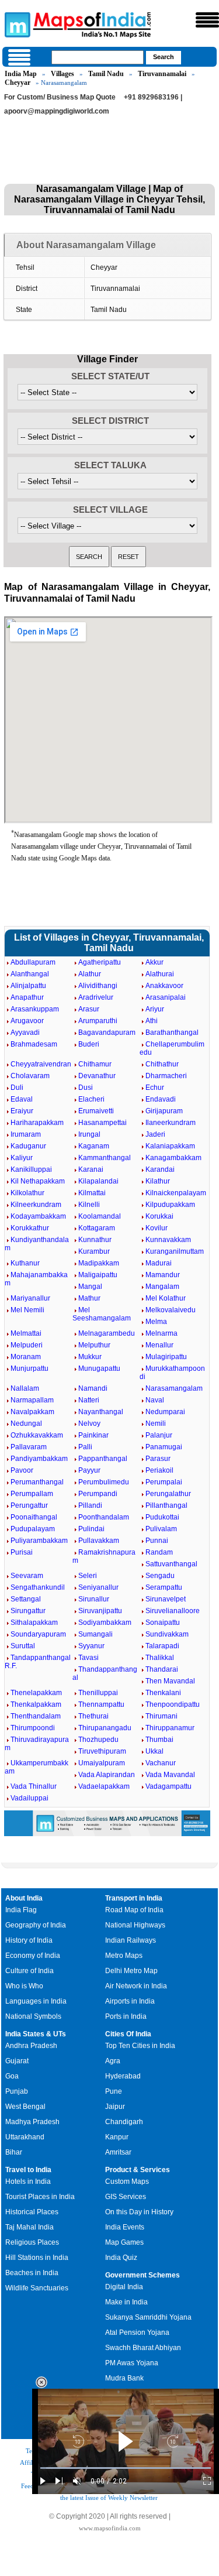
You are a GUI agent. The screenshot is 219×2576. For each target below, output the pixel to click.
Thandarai (162, 1669)
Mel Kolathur (166, 1298)
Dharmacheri (166, 1076)
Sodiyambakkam (105, 1623)
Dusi (86, 1088)
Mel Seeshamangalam (102, 1314)
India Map (21, 74)
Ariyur (155, 1009)
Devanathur (97, 1076)
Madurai (159, 1263)
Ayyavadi (25, 1033)
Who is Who (24, 1986)
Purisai (22, 1552)
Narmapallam (32, 1400)
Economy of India (33, 1956)
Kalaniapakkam (170, 1146)
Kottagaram (97, 1228)
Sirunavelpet (166, 1599)
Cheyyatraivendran (41, 1064)
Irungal (89, 1134)
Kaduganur (28, 1146)
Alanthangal (30, 974)
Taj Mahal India (29, 2227)
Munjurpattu (29, 1368)
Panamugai (164, 1447)
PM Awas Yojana (132, 2363)
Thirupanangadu (105, 1728)
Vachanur (161, 1763)
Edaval (22, 1099)
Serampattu (164, 1587)
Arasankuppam (35, 1009)
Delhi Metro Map (131, 1971)
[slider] (126, 2468)
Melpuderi (27, 1345)
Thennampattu (101, 1704)
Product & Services (138, 2170)
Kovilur (157, 1228)
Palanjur (159, 1435)
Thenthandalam (36, 1716)
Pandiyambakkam (39, 1459)
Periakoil (159, 1470)
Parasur (158, 1459)
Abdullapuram (33, 962)
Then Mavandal (170, 1681)
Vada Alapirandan (107, 1775)
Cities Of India (128, 2034)
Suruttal (23, 1646)
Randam (159, 1552)
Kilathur (158, 1181)
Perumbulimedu (104, 1482)
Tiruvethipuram (102, 1751)
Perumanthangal (37, 1482)
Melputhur (94, 1345)
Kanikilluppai (31, 1169)
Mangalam (162, 1287)
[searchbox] (98, 57)
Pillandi (90, 1505)
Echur (155, 1088)
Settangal (26, 1599)
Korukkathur (30, 1228)
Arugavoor (27, 1021)
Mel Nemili (27, 1310)
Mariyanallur (30, 1298)
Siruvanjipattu (100, 1611)
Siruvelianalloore (173, 1611)
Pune (114, 2091)
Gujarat (17, 2061)
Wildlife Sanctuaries (37, 2288)
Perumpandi (98, 1494)
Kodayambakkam (38, 1216)
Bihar (14, 2152)
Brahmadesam (34, 1044)
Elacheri (91, 1099)
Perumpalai (164, 1482)
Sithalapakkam (34, 1623)
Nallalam (25, 1388)
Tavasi (88, 1658)
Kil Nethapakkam (38, 1181)
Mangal (90, 1287)
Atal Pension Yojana (137, 2333)
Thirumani (161, 1716)
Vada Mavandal (170, 1775)
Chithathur (162, 1064)
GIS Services (126, 2197)
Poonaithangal (34, 1517)
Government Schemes (142, 2275)
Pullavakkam (99, 1541)
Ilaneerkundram (171, 1123)
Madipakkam (99, 1263)
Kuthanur (25, 1263)
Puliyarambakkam (39, 1541)
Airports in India (130, 2001)
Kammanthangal (105, 1158)
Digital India (124, 2287)
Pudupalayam (33, 1529)
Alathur (90, 974)
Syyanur (91, 1646)
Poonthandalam (104, 1517)
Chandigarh (124, 2122)
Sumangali (95, 1634)
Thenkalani (163, 1693)
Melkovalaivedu (171, 1310)
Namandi (93, 1388)
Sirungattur (28, 1611)
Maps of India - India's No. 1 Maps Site (16, 24)
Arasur (89, 1009)
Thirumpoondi (33, 1728)
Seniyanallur (98, 1587)
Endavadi (161, 1099)
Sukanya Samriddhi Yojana (148, 2317)
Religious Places (32, 2242)
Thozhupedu (98, 1740)
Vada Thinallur (34, 1786)
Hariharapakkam (37, 1123)
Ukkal (154, 1751)
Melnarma (161, 1333)
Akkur (154, 962)
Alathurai (160, 974)
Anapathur (27, 997)
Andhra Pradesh (31, 2046)
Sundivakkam (167, 1634)
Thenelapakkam (36, 1693)
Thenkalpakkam (36, 1704)
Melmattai (26, 1333)
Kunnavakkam (168, 1240)
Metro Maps (124, 1956)
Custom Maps (127, 2181)
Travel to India (28, 2170)
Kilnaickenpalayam (176, 1193)
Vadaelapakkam (104, 1786)
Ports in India (126, 2016)
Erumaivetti (96, 1111)
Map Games (124, 2242)
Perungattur (29, 1505)
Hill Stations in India (37, 2258)
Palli (85, 1447)
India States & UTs (36, 2034)
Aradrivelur (96, 997)
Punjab (17, 2091)
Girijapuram (164, 1111)
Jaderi (155, 1134)
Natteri (89, 1400)
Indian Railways (131, 1940)
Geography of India (36, 1925)
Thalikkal (160, 1658)
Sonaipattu (163, 1623)
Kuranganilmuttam (175, 1251)
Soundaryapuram (38, 1634)
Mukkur (90, 1357)
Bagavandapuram (107, 1033)
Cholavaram (30, 1076)
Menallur (159, 1345)
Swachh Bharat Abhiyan (143, 2348)
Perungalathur (168, 1494)
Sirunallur (94, 1599)
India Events (125, 2227)
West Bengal (25, 2107)
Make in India (126, 2302)
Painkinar (93, 1435)
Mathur (89, 1298)
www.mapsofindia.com (110, 2528)
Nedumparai (165, 1412)
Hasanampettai (102, 1123)
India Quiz (121, 2258)
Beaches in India (32, 2273)
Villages (62, 74)
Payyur (89, 1470)
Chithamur (95, 1064)
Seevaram (27, 1576)
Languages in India (36, 2001)
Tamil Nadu (106, 74)
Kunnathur (95, 1240)
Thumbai (159, 1740)
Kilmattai (92, 1193)
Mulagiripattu (166, 1357)
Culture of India (29, 1971)
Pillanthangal (166, 1505)
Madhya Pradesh (32, 2122)
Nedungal (26, 1424)
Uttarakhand (25, 2137)
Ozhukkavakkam (37, 1435)
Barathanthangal (172, 1033)
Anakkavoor (164, 986)
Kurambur (94, 1251)
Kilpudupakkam (170, 1205)
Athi (152, 1021)
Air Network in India (136, 1986)
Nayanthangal (101, 1412)
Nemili (156, 1424)
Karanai (91, 1169)
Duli (17, 1088)
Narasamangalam (174, 1388)
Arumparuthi (98, 1021)
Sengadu (160, 1576)
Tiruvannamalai (162, 74)
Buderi (89, 1044)
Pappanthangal (103, 1459)
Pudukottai (162, 1517)
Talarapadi (162, 1646)
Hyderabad (123, 2076)
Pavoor (22, 1470)
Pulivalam (161, 1529)
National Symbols (33, 2016)
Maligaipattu (98, 1275)
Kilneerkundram (36, 1205)
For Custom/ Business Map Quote (60, 97)
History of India (29, 1940)
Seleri (88, 1576)
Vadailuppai (29, 1798)
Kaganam (94, 1146)
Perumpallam (32, 1494)
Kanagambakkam (173, 1158)
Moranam (26, 1357)
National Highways (135, 1925)
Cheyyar (18, 83)
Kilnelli (89, 1205)
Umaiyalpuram (102, 1763)
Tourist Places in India (40, 2197)
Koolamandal (100, 1216)
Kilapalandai (98, 1181)
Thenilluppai (98, 1693)
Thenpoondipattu (173, 1704)
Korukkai (159, 1216)
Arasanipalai (166, 997)
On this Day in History (139, 2212)
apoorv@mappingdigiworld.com (57, 111)
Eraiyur (22, 1111)
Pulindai (91, 1529)
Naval (155, 1400)
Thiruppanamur (170, 1728)
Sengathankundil (38, 1587)
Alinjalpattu (28, 986)
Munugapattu (99, 1368)
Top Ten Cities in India (140, 2046)
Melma (156, 1322)
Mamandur (163, 1275)
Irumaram (26, 1134)
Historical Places (32, 2212)
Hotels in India (28, 2181)
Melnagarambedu (107, 1333)
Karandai (160, 1169)
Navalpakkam (32, 1412)
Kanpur (117, 2137)
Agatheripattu (100, 962)
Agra (113, 2061)
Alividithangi (98, 986)
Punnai (157, 1541)
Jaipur (115, 2107)
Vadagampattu (168, 1786)
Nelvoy (89, 1424)
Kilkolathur (27, 1193)
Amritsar (118, 2152)
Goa (12, 2076)
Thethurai (93, 1716)
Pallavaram (29, 1447)
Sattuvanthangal (171, 1564)
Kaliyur (22, 1158)
